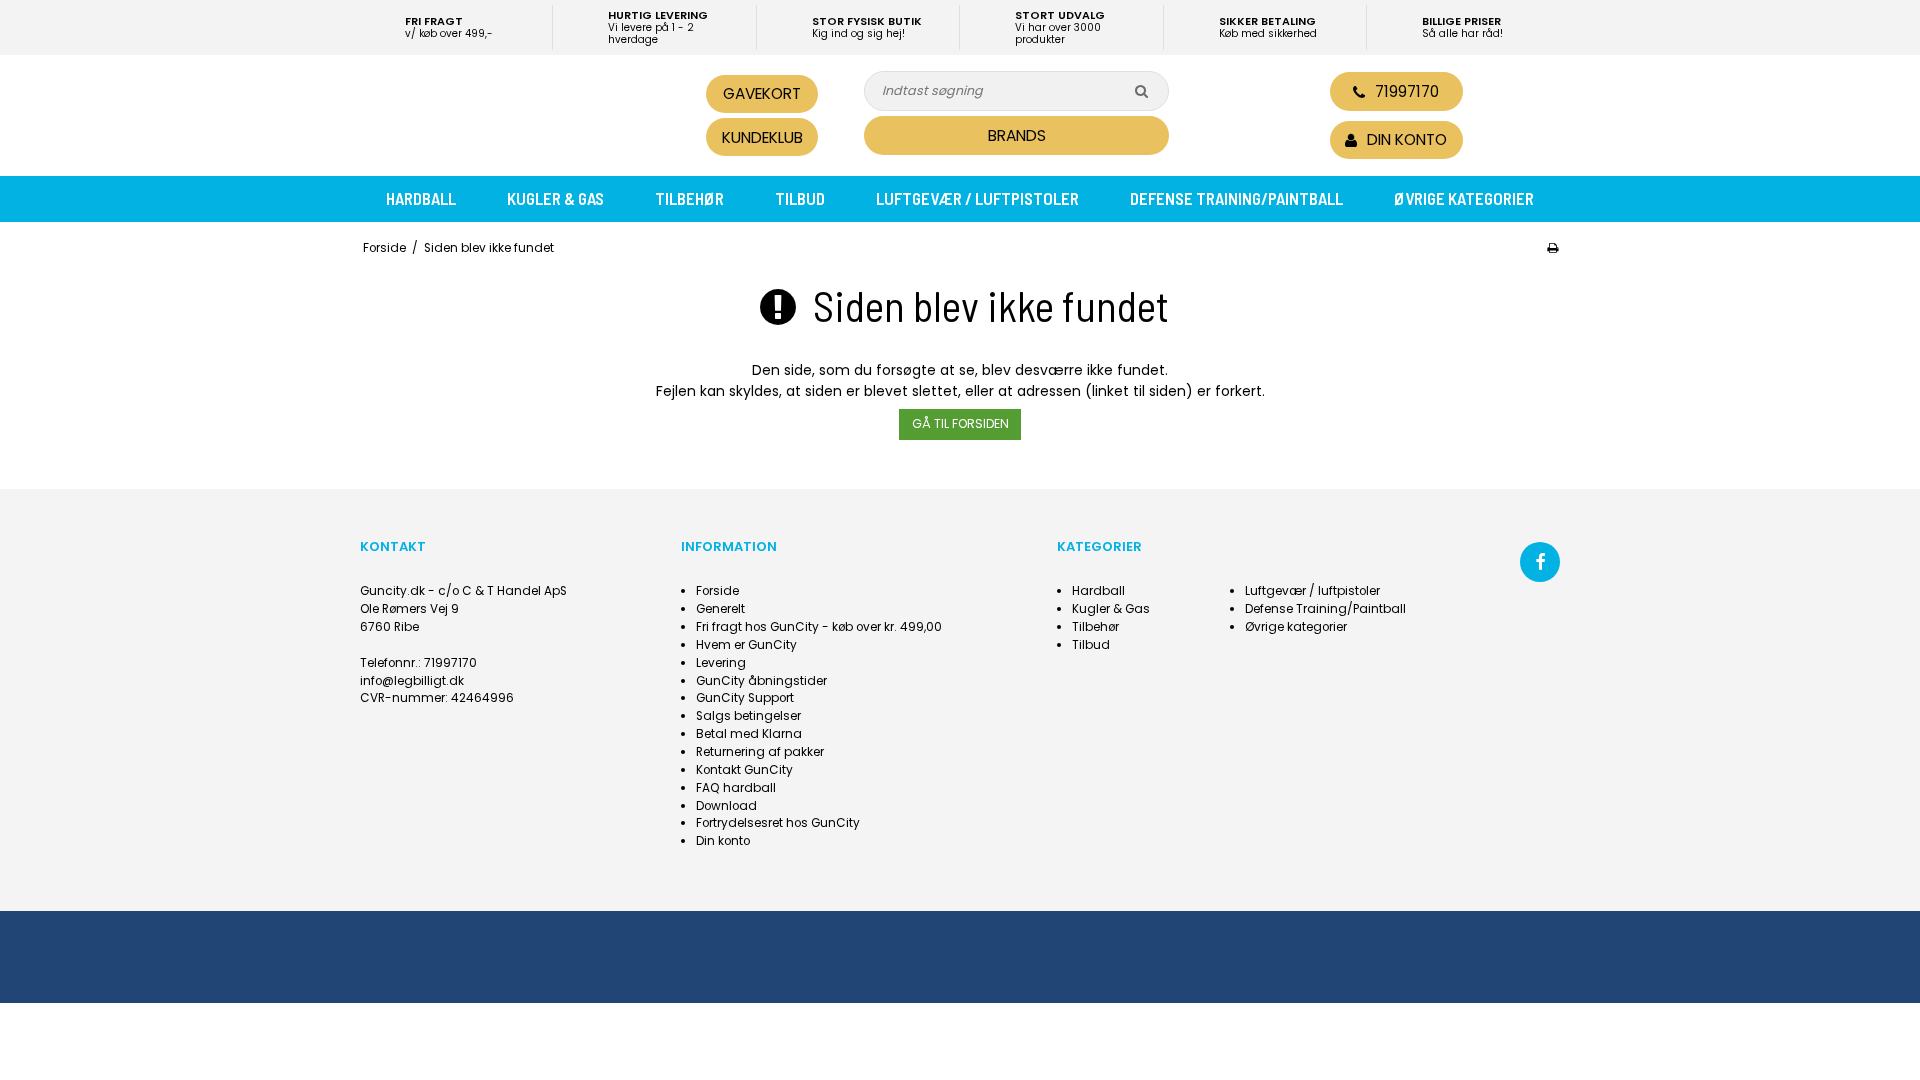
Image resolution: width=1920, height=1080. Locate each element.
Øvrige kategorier (1464, 198)
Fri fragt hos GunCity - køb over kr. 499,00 (819, 627)
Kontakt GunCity (744, 770)
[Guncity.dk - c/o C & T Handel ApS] (498, 113)
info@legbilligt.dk (412, 681)
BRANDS (1017, 135)
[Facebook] (1540, 562)
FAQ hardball (736, 788)
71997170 (1407, 91)
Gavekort (762, 93)
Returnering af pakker (760, 752)
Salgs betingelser (748, 716)
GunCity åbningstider (761, 681)
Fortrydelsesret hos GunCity (778, 823)
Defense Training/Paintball (1236, 198)
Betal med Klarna (749, 734)
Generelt (720, 609)
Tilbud (800, 198)
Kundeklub (762, 137)
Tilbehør (689, 198)
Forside (717, 591)
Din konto (723, 841)
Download (726, 806)
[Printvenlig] (1552, 248)
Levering (721, 663)
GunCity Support (745, 698)
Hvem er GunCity (746, 645)
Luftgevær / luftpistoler (977, 198)
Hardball (421, 198)
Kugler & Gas (555, 198)
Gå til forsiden (960, 423)
